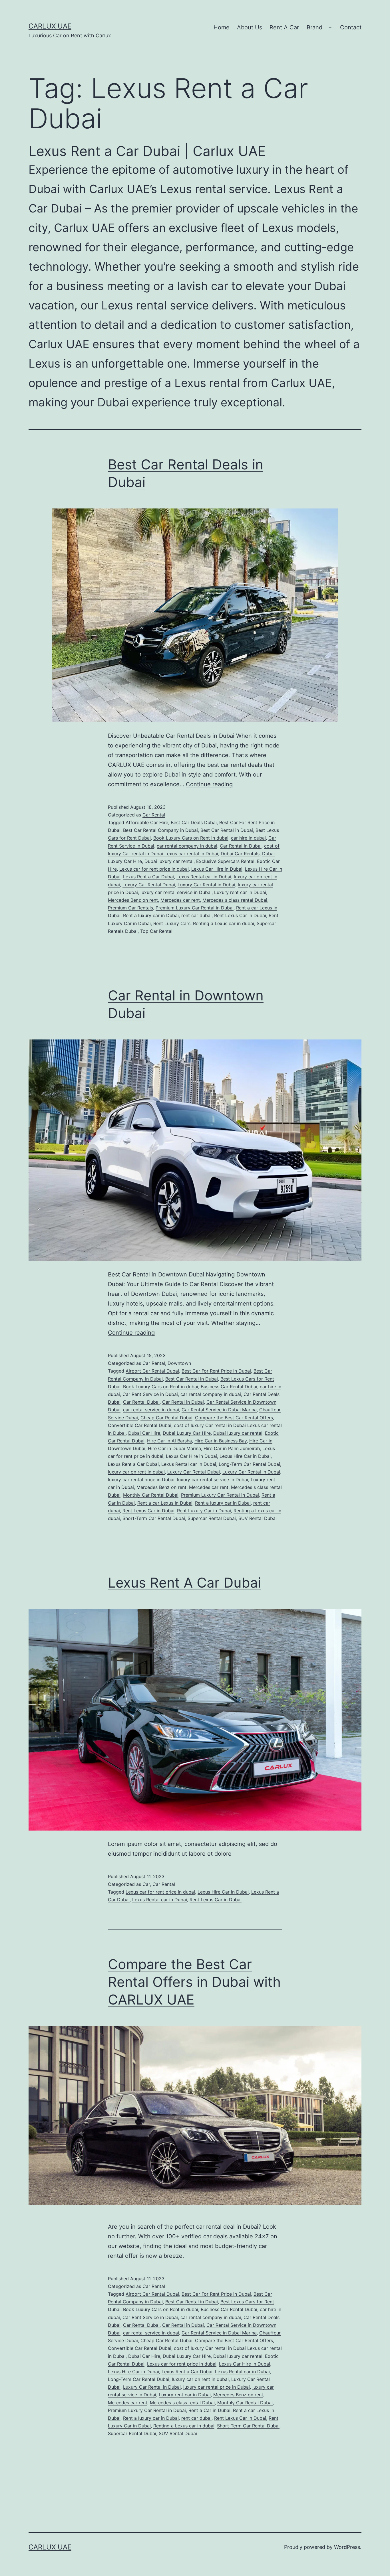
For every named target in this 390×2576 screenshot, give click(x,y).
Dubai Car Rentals (240, 854)
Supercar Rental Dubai (212, 1518)
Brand (314, 27)
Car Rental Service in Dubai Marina (219, 1410)
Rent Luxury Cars (172, 923)
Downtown (179, 1363)
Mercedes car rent (180, 900)
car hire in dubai (248, 838)
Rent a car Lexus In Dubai (165, 1503)
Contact (351, 27)
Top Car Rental (156, 931)
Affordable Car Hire (147, 822)
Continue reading (209, 784)
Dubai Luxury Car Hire (187, 1433)
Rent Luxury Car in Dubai (204, 1511)
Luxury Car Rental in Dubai (206, 885)
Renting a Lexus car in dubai (224, 923)
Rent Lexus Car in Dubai (240, 915)
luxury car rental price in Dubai (141, 1479)
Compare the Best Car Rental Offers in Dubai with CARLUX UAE (194, 1982)
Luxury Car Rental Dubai (149, 885)
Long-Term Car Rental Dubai (249, 1464)
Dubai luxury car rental (169, 861)
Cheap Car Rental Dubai (166, 1418)
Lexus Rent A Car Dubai (184, 1583)
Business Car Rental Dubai (229, 1387)
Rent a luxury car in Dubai (151, 915)
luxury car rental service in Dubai (176, 892)
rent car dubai (196, 915)
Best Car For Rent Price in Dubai (216, 1371)
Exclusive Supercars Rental (225, 861)
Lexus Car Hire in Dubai (217, 869)
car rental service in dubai (151, 1410)
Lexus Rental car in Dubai (204, 877)
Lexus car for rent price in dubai (154, 869)
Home (222, 27)
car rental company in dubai (187, 846)
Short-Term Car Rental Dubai (154, 1518)
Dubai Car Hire (144, 1433)
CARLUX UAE (50, 26)
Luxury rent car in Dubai (240, 892)
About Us (250, 27)
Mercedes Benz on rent (133, 900)
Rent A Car (284, 27)
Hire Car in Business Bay (221, 1441)
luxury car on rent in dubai (136, 1472)
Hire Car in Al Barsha (169, 1441)
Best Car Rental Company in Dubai (160, 830)
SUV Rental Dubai (258, 1518)
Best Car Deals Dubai (194, 822)
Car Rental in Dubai (241, 846)
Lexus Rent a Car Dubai (148, 877)
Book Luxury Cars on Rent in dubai (191, 838)
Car (146, 1884)
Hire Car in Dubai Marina (174, 1448)
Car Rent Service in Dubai (150, 1394)
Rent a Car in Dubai (209, 2410)
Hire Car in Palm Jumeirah (232, 1448)
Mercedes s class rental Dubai (235, 900)
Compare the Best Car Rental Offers (234, 1418)
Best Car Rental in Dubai (227, 830)
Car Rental (154, 815)
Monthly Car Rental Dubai (151, 1495)
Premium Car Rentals (130, 908)
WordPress (347, 2547)
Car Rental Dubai (141, 1402)
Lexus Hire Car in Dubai (245, 1456)
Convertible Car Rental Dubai (140, 1425)
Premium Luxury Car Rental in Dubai (195, 908)
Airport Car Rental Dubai (152, 1371)
